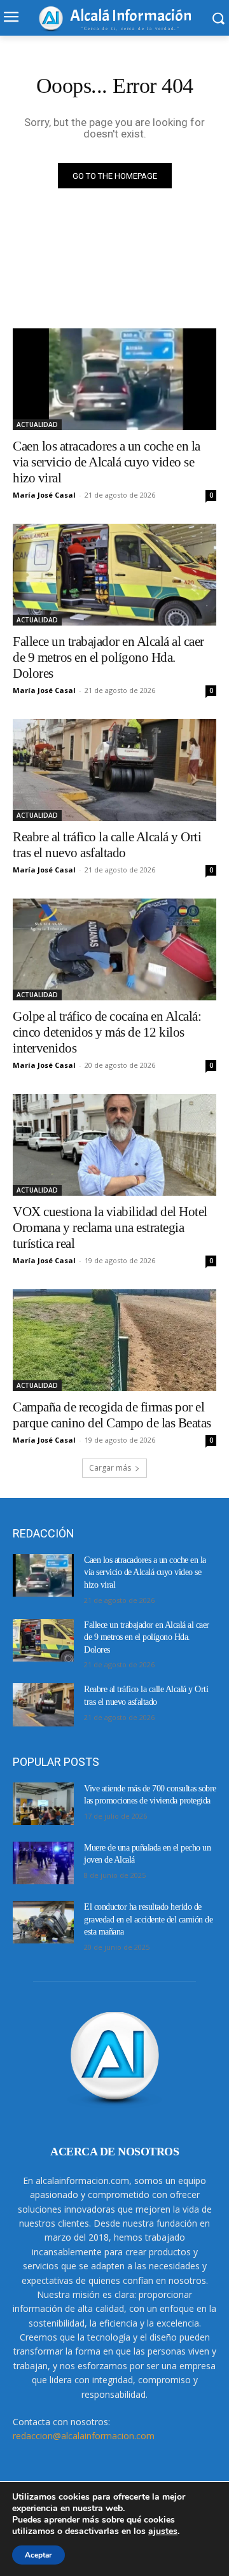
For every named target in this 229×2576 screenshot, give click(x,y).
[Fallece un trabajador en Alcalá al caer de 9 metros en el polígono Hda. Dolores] (114, 575)
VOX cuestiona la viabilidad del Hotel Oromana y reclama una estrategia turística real (110, 1228)
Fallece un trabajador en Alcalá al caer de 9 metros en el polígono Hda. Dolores (108, 657)
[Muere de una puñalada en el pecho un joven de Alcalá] (43, 1863)
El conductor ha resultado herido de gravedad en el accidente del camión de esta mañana (148, 1919)
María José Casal (44, 495)
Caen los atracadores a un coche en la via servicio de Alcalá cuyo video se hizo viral (107, 462)
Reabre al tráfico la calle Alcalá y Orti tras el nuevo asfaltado (107, 845)
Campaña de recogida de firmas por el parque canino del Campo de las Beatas (112, 1415)
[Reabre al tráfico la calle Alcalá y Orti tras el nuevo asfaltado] (114, 770)
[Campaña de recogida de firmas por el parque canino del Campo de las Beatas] (114, 1340)
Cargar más (110, 1468)
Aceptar (38, 2555)
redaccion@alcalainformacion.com (84, 2436)
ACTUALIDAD (37, 424)
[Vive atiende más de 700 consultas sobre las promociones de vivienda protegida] (43, 1804)
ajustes (163, 2531)
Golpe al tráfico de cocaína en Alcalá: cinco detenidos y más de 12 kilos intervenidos (107, 1032)
